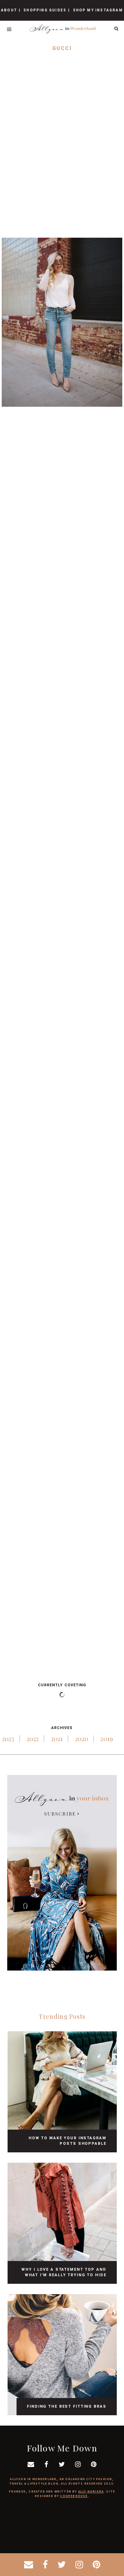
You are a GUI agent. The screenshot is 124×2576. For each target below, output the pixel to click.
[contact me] (29, 2565)
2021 (57, 1739)
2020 (82, 1739)
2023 (8, 1739)
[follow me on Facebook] (45, 2565)
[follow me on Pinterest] (96, 2565)
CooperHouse (74, 2496)
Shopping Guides (45, 10)
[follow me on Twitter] (62, 2565)
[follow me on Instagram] (79, 2565)
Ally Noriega (91, 2491)
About (9, 10)
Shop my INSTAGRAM (98, 10)
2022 (33, 1739)
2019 (107, 1739)
